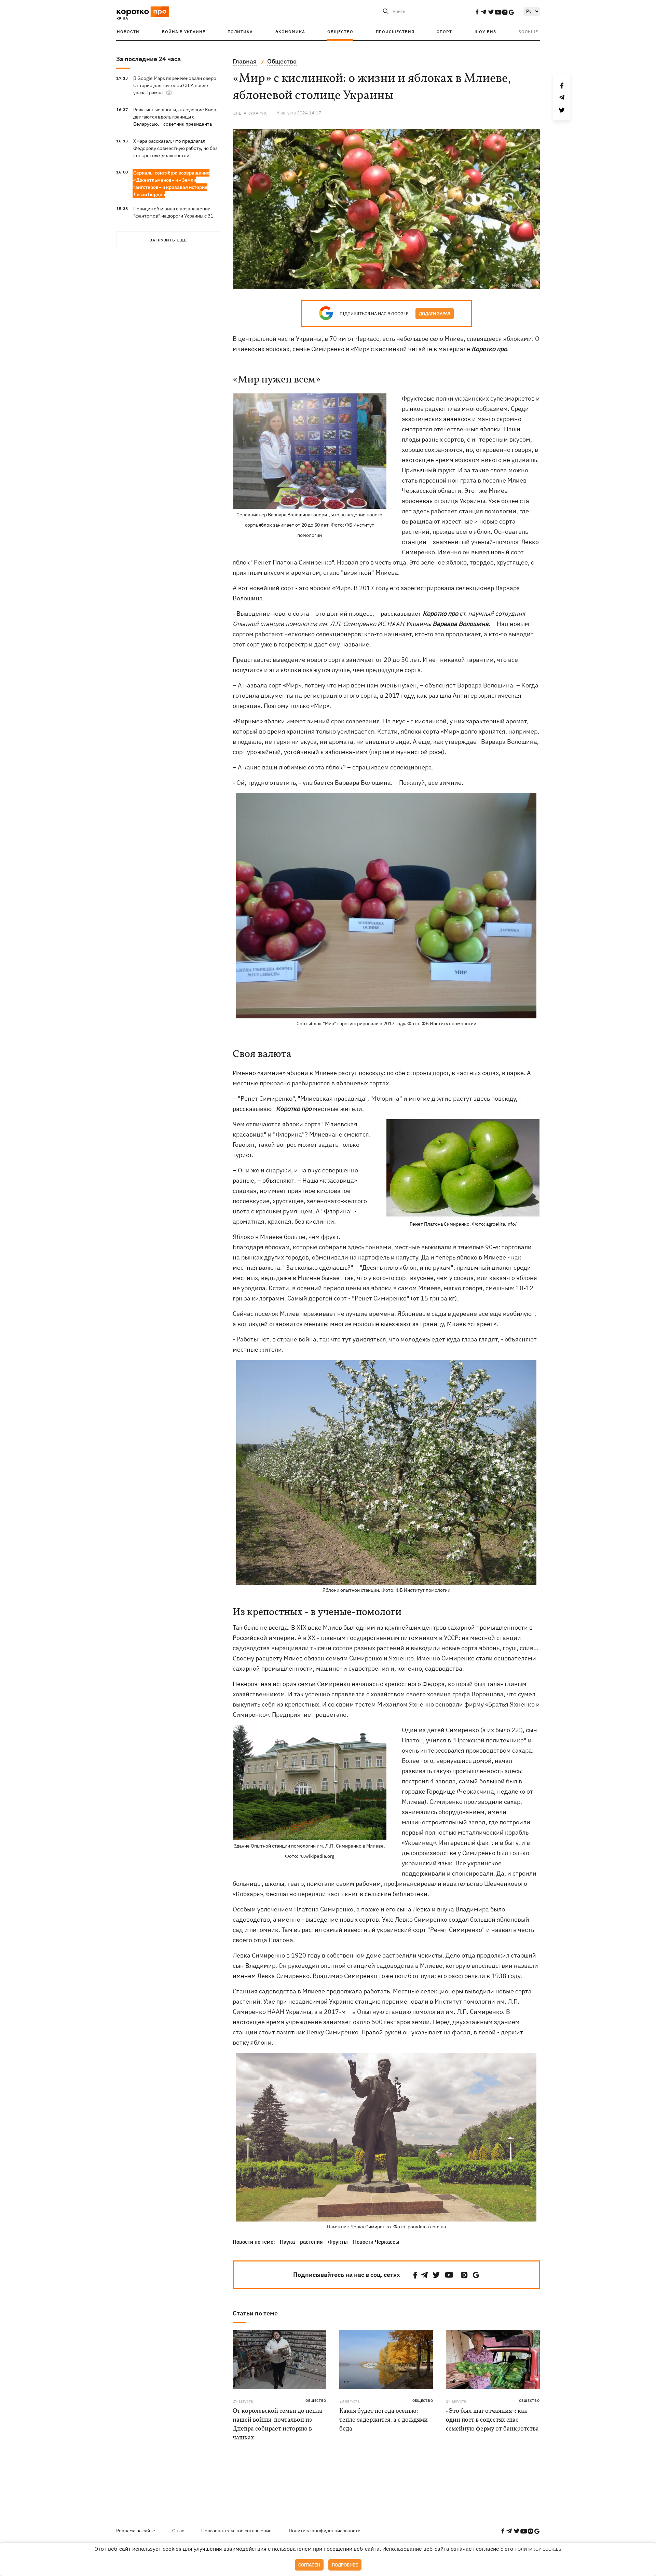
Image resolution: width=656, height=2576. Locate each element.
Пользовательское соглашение (236, 2531)
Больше (528, 32)
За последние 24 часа (148, 59)
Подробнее (345, 2565)
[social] (477, 12)
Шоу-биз (485, 32)
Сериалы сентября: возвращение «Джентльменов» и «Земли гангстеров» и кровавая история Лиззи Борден (171, 184)
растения (311, 2242)
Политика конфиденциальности (325, 2531)
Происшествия (395, 32)
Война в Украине (184, 32)
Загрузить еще (168, 240)
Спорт (444, 32)
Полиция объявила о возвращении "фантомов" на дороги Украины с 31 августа (173, 216)
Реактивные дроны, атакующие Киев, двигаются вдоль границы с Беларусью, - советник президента (175, 117)
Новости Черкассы (376, 2242)
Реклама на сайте (136, 2531)
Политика (240, 32)
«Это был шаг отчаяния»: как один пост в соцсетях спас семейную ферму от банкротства (492, 2420)
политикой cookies (538, 2549)
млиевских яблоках (261, 349)
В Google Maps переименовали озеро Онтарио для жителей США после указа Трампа (175, 85)
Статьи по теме (255, 2313)
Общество (340, 32)
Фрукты (338, 2242)
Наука (287, 2242)
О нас (178, 2531)
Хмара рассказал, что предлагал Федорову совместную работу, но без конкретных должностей (175, 148)
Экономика (290, 32)
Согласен (309, 2565)
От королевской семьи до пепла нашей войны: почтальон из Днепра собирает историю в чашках (277, 2425)
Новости (128, 32)
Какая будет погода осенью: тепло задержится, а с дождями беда (384, 2420)
